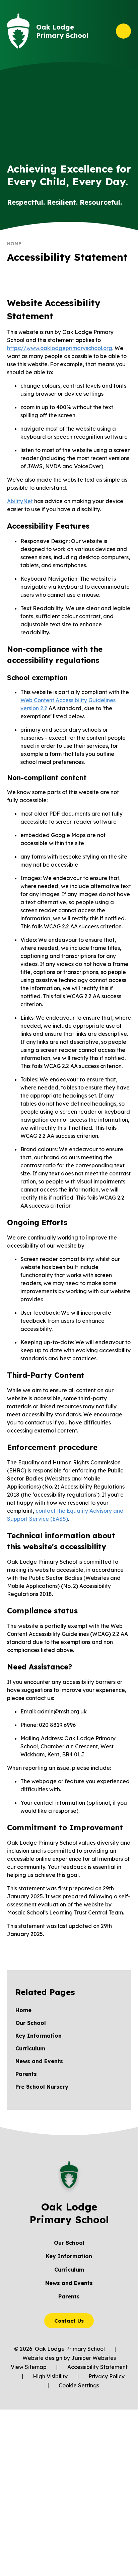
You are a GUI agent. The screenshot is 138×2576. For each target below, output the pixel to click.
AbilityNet (20, 501)
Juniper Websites (94, 2358)
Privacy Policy (107, 2376)
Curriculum (69, 2270)
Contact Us (69, 2321)
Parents (69, 2296)
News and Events (69, 2283)
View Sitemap (29, 2367)
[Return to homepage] (18, 31)
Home (14, 244)
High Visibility (50, 2376)
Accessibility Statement (97, 2367)
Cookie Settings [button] (79, 2385)
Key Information (69, 2256)
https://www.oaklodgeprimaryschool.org (60, 348)
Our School (69, 2243)
